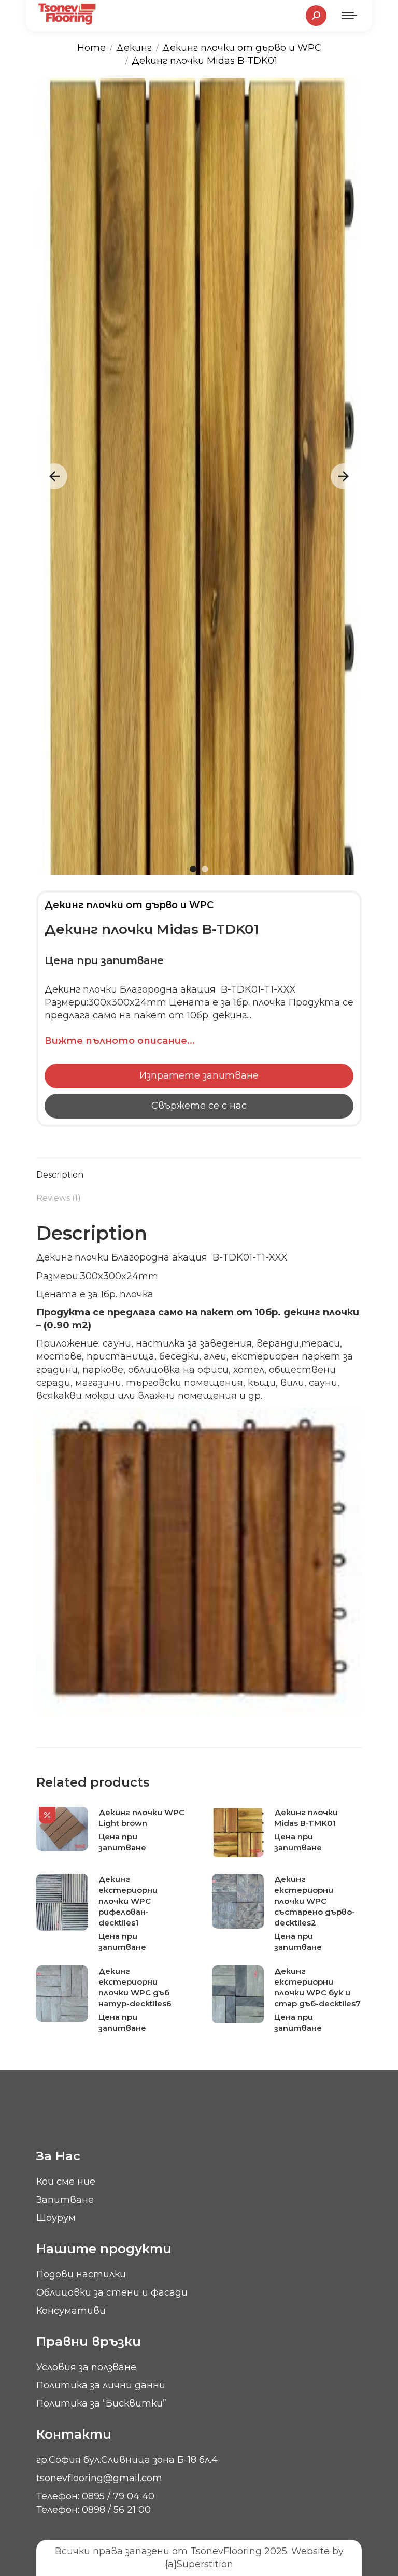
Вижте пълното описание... (120, 1041)
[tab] (199, 1170)
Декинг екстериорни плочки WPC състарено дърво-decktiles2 (315, 1901)
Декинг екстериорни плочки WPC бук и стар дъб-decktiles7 (317, 1987)
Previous (54, 476)
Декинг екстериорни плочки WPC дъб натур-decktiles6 (135, 1987)
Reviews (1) (59, 1198)
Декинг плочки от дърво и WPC (129, 905)
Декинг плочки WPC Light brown (141, 1818)
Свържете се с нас (199, 1106)
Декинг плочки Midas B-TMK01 (306, 1818)
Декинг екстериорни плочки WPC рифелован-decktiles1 (128, 1901)
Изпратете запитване (199, 1075)
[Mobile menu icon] (349, 16)
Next (344, 476)
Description (60, 1175)
